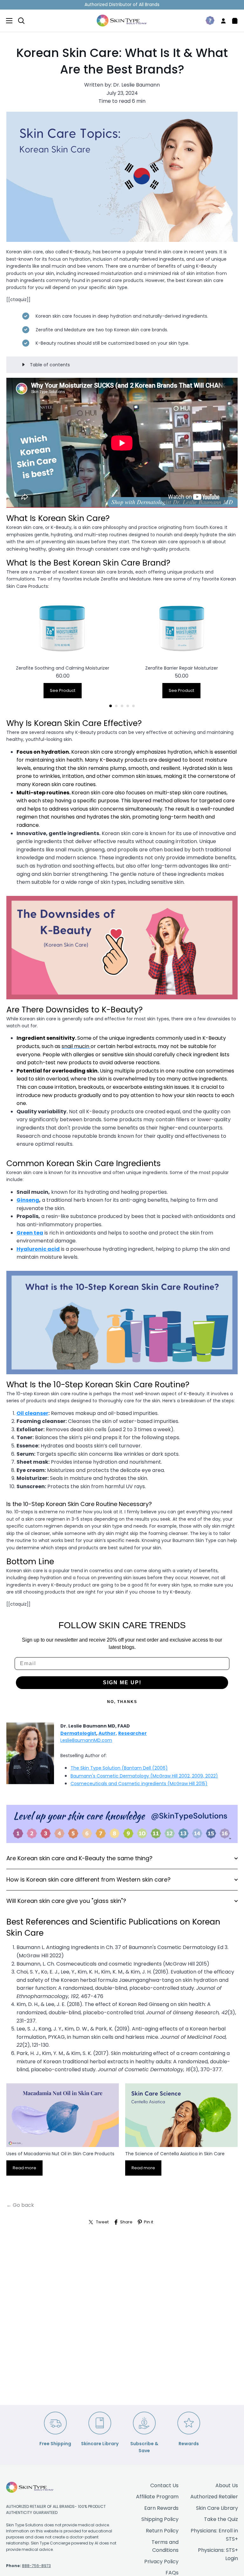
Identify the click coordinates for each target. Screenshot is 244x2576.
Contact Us (164, 2485)
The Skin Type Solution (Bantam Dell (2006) (119, 1768)
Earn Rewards (161, 2508)
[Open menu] (7, 21)
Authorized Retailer (214, 2497)
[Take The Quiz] (207, 21)
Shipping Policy (160, 2519)
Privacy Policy (161, 2562)
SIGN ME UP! (122, 1682)
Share (126, 2222)
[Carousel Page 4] (128, 706)
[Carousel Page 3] (122, 706)
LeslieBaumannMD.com (86, 1740)
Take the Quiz (221, 2519)
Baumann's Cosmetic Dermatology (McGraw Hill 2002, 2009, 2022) (144, 1776)
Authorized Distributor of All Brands (122, 5)
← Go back (20, 2205)
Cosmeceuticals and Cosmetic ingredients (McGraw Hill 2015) (139, 1784)
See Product (63, 690)
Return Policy (162, 2531)
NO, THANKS (122, 1702)
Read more (24, 2168)
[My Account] (221, 21)
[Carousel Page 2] (116, 706)
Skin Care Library (217, 2508)
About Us (227, 2485)
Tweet (102, 2222)
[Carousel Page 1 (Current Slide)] (111, 706)
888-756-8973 (36, 2566)
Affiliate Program (157, 2497)
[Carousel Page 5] (133, 706)
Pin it (149, 2222)
